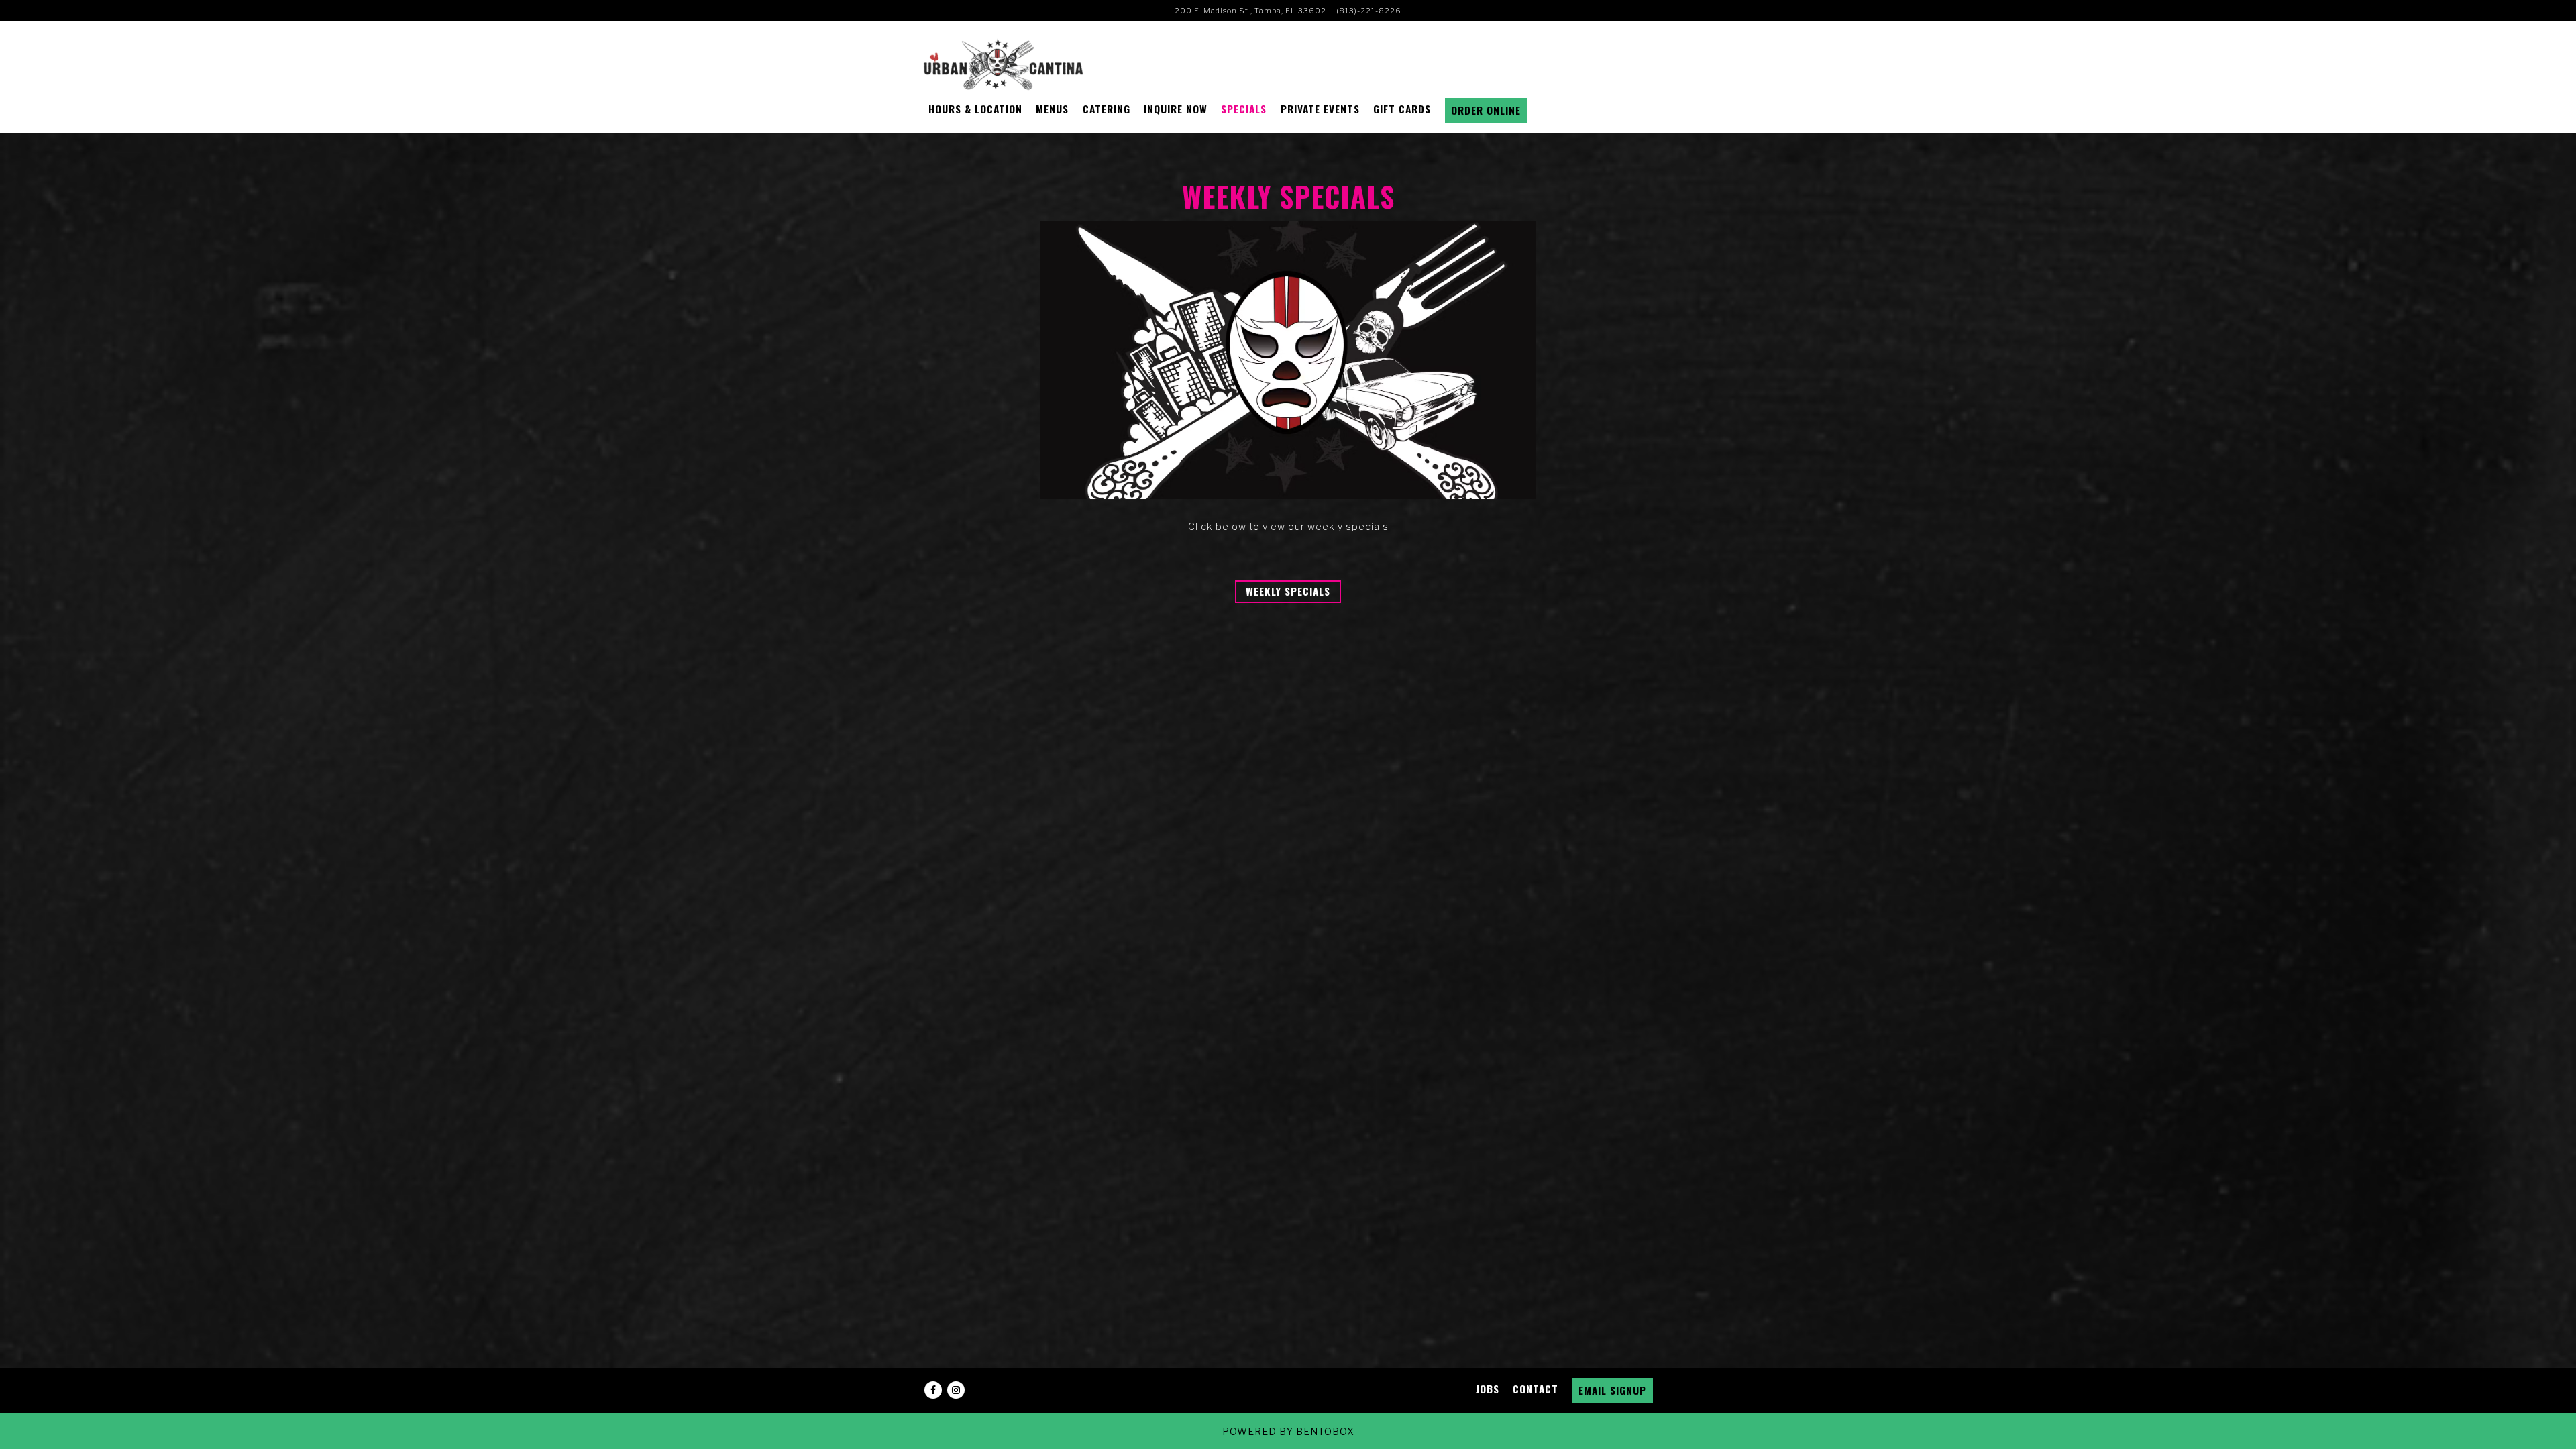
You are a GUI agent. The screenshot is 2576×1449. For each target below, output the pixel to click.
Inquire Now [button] (1176, 109)
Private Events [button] (1320, 109)
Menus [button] (1052, 109)
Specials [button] (1244, 109)
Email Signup (1612, 1390)
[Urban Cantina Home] (1004, 64)
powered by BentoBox (1288, 1431)
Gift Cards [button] (1402, 109)
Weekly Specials (1288, 591)
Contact (1536, 1389)
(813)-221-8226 (1369, 11)
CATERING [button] (1107, 109)
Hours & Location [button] (975, 109)
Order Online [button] (1486, 110)
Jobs (1488, 1389)
